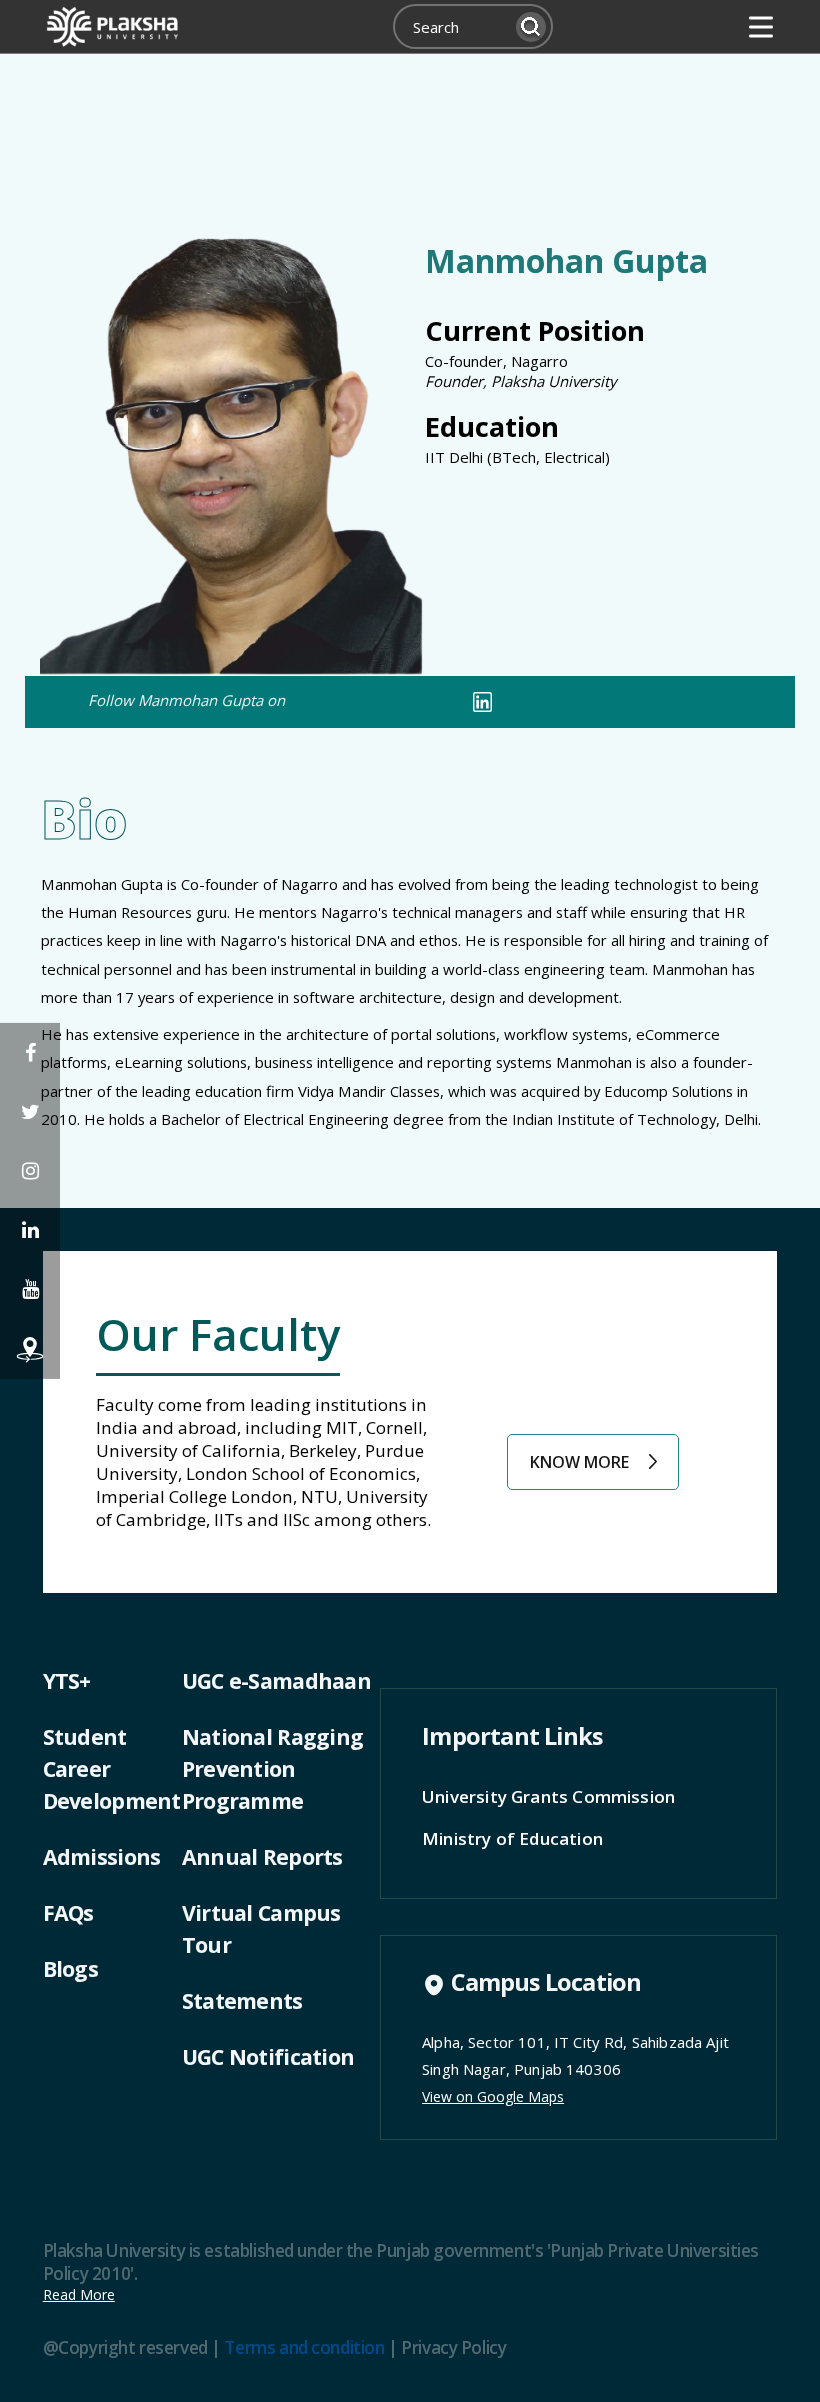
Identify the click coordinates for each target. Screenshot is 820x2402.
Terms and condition (304, 2347)
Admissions (102, 1856)
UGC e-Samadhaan (276, 1680)
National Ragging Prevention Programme (272, 1768)
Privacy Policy (453, 2347)
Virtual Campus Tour (261, 1928)
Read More (79, 2294)
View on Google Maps (493, 2096)
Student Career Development (112, 1768)
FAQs (68, 1912)
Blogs (70, 1968)
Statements (242, 2000)
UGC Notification (268, 2056)
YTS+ (67, 1680)
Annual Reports (262, 1856)
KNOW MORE (579, 1462)
